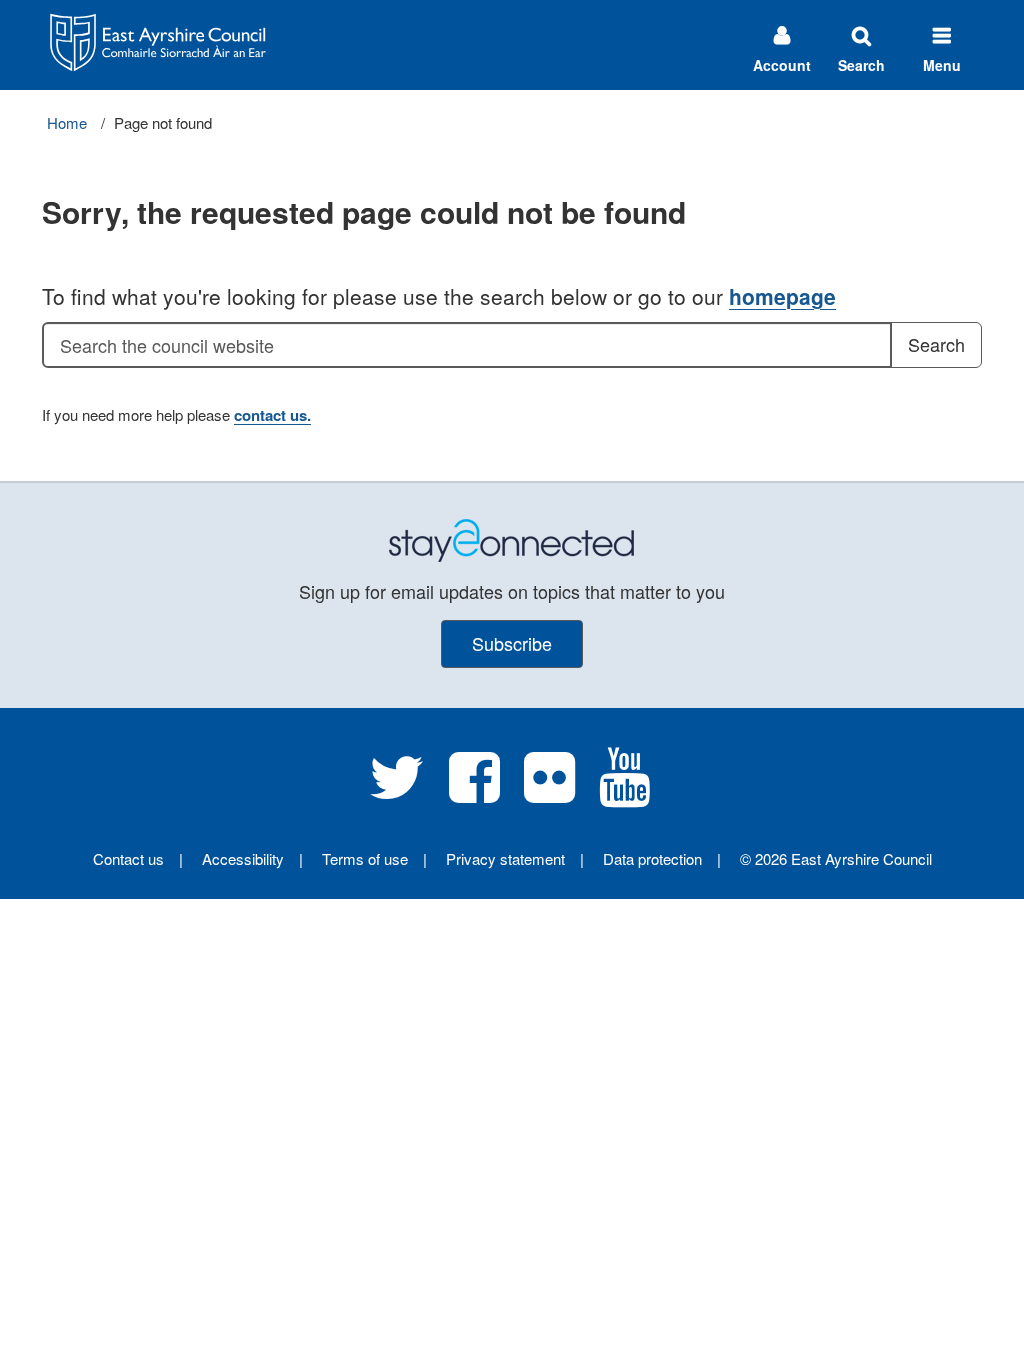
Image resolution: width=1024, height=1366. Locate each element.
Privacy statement (505, 858)
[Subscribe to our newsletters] (512, 538)
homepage (782, 296)
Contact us (128, 858)
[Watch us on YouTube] (624, 792)
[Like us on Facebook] (474, 792)
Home (67, 122)
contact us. (272, 415)
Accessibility (243, 858)
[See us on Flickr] (549, 792)
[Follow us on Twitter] (397, 792)
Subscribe (512, 643)
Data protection (652, 858)
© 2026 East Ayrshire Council (836, 858)
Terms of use (365, 858)
